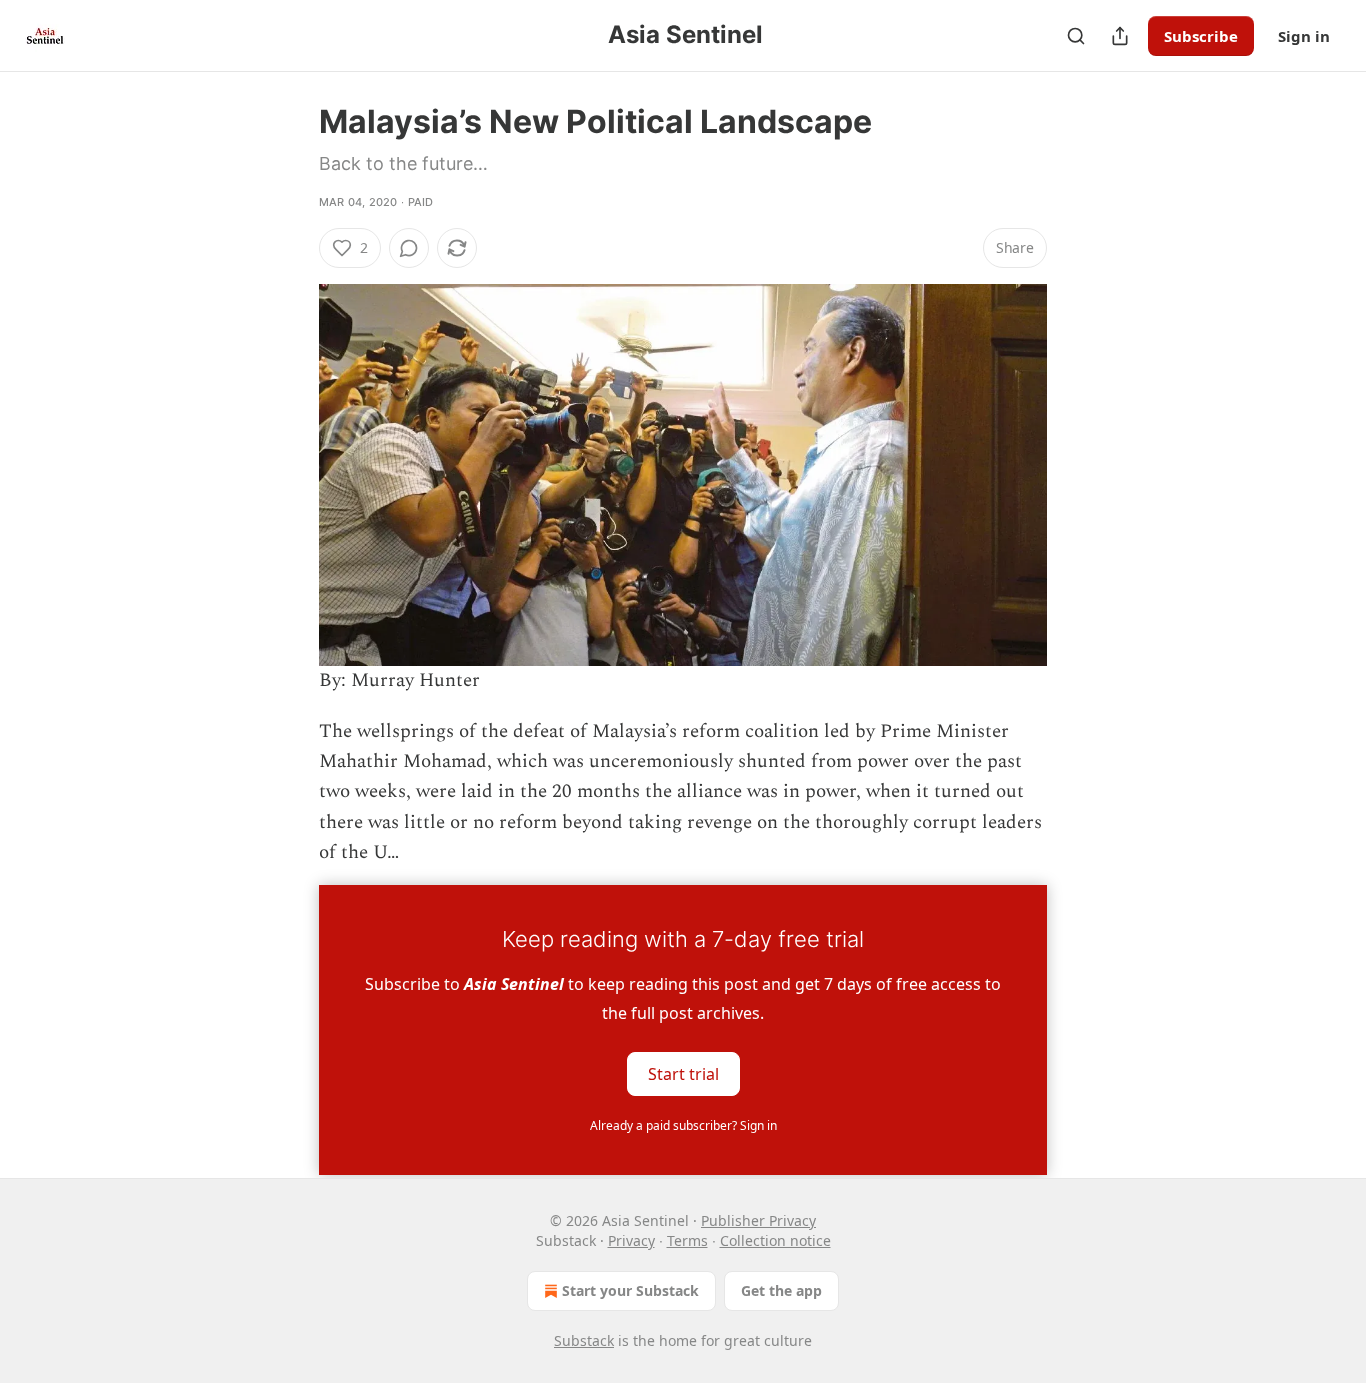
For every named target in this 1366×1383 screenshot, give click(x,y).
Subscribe (1201, 36)
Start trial (683, 1073)
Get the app (781, 1290)
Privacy (631, 1240)
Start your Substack (630, 1290)
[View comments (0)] (409, 248)
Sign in (1304, 36)
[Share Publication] (1120, 36)
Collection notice (775, 1240)
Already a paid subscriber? (683, 1125)
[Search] (1076, 36)
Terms (687, 1240)
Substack (584, 1340)
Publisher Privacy (758, 1220)
